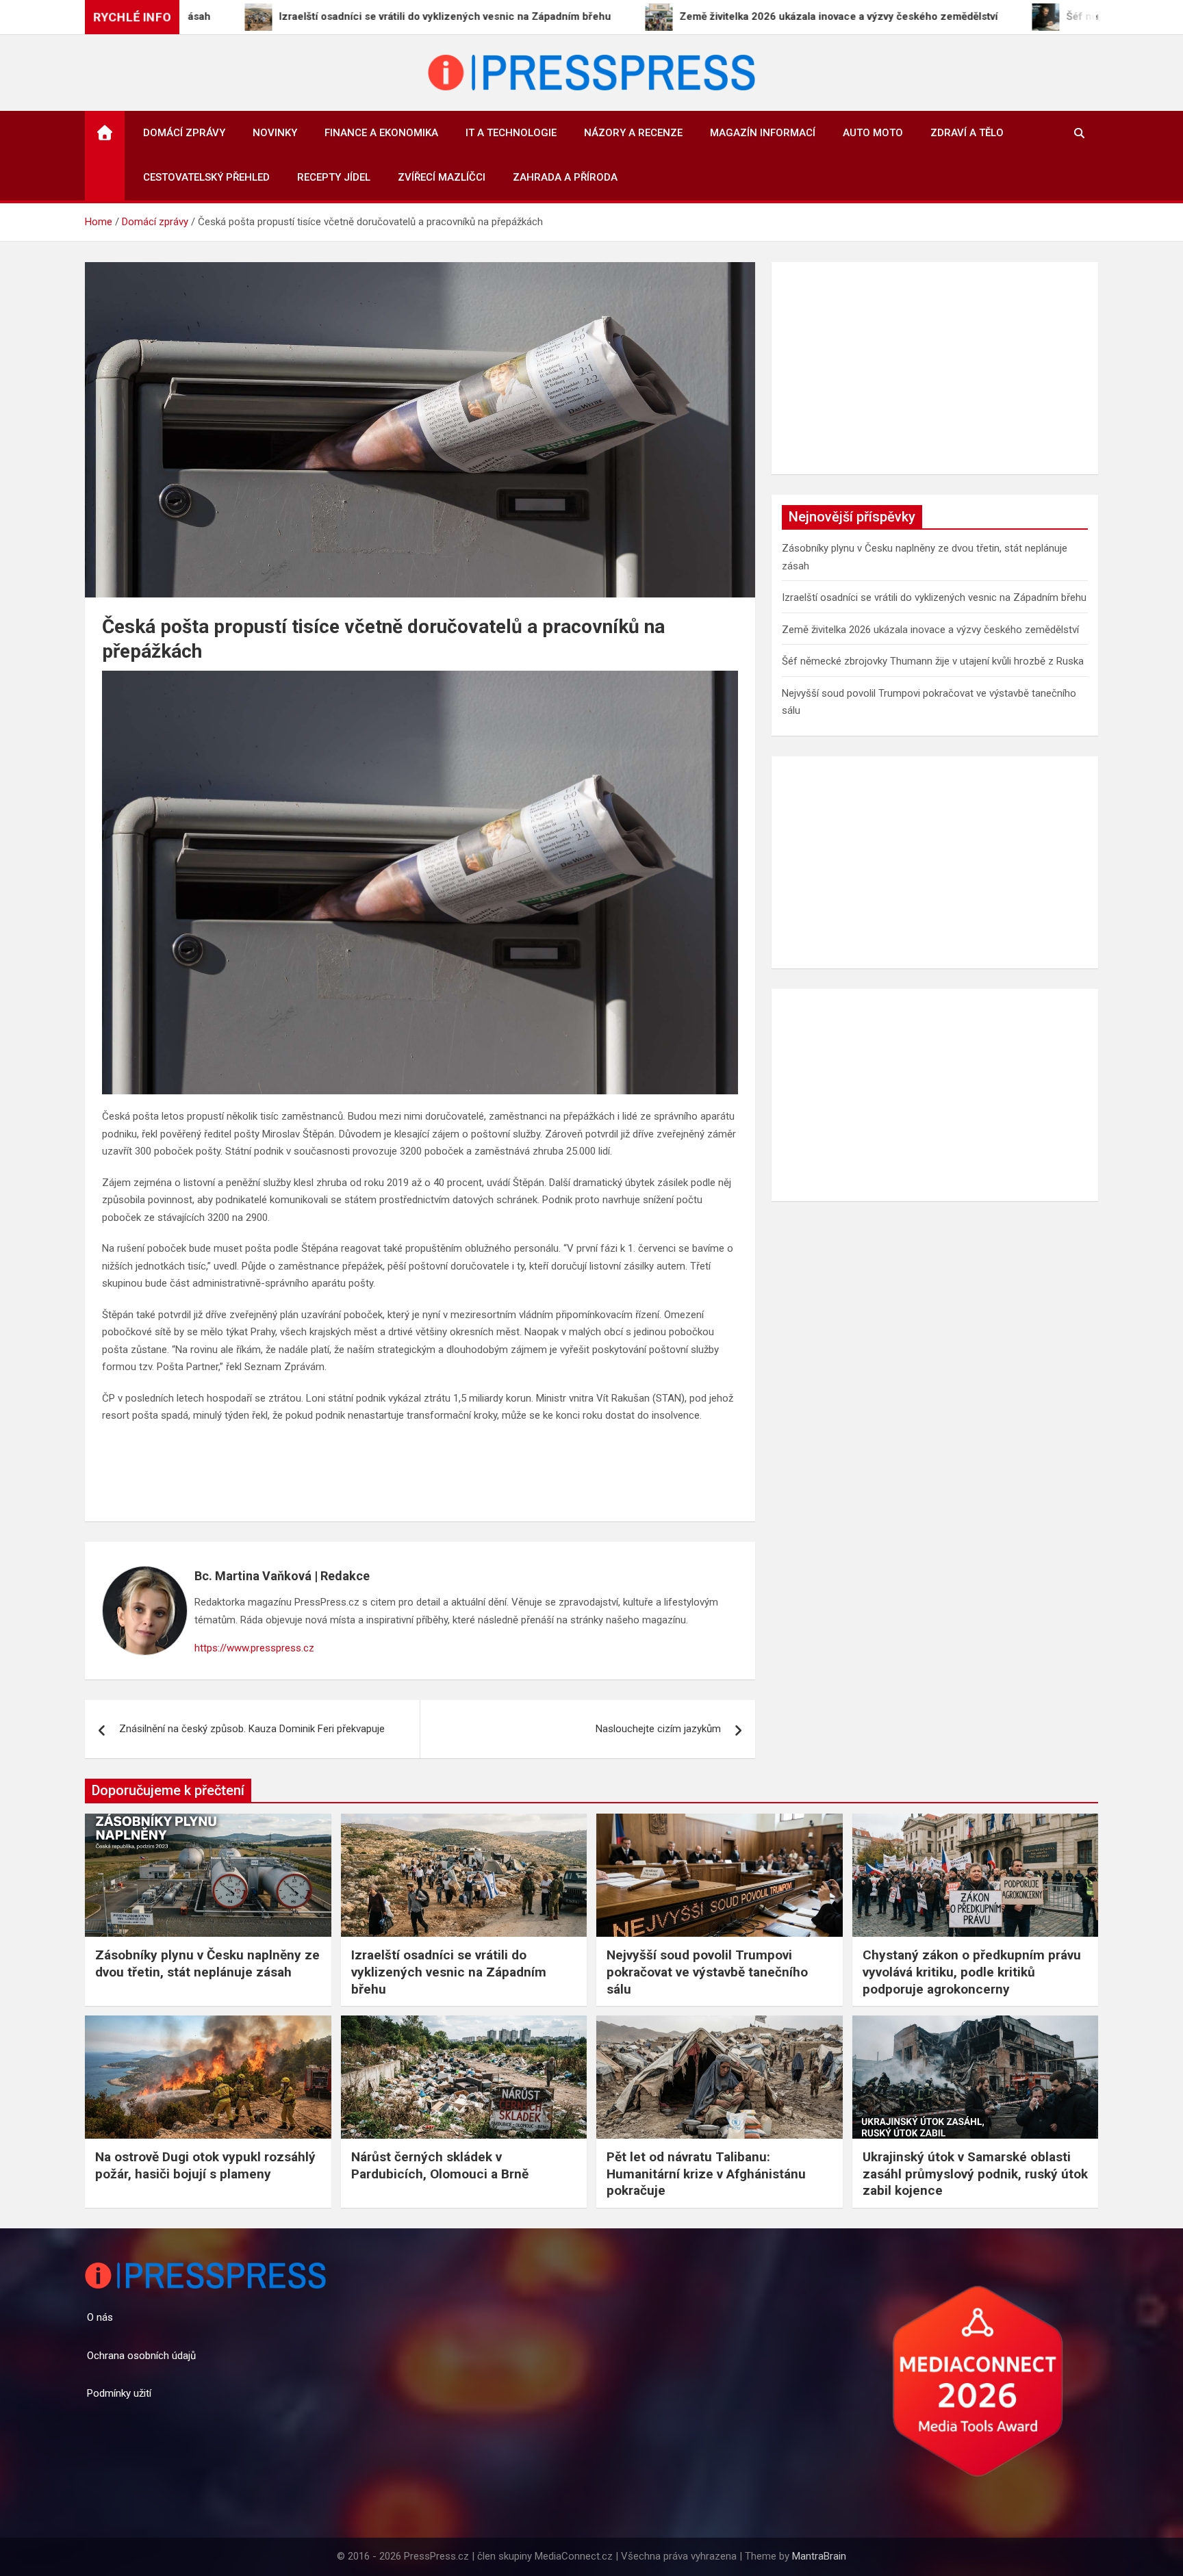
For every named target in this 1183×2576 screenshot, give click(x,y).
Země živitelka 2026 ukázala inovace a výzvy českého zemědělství (930, 630)
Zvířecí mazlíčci (442, 177)
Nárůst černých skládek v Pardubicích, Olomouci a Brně (440, 2165)
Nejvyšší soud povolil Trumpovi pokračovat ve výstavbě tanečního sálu (707, 1972)
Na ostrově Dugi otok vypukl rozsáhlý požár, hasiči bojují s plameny (205, 2165)
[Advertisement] (935, 368)
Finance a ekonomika (381, 133)
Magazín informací (763, 133)
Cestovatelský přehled (206, 177)
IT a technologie (511, 133)
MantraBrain (819, 2556)
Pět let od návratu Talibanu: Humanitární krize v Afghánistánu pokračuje (706, 2174)
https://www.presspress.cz (254, 1648)
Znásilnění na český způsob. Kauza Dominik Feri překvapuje (252, 1729)
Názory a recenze (633, 133)
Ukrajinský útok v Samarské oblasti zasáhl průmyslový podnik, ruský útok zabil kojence (975, 2174)
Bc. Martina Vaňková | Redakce (282, 1576)
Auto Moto (873, 133)
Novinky (275, 133)
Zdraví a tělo (967, 133)
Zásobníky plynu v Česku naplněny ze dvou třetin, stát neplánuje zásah (207, 1963)
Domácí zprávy (184, 133)
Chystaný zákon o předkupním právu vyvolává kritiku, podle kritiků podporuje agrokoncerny (972, 1972)
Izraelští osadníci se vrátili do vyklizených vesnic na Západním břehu (934, 597)
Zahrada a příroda (565, 177)
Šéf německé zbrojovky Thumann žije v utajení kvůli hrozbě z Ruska (933, 661)
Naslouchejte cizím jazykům (658, 1729)
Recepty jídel (334, 177)
